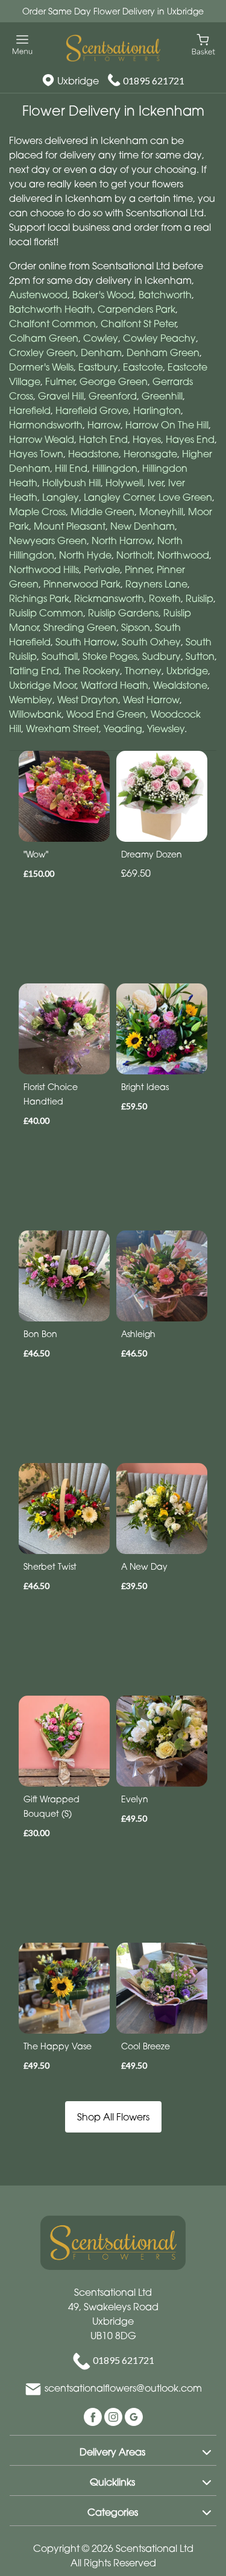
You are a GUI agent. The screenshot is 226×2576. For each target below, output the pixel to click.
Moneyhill (161, 512)
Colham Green (44, 338)
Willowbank (35, 714)
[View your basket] (203, 44)
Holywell (124, 483)
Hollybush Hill (71, 483)
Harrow (104, 425)
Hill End (71, 468)
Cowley (101, 338)
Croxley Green (42, 353)
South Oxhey (151, 642)
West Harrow (151, 700)
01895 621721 (154, 80)
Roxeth (165, 598)
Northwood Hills (44, 569)
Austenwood (38, 295)
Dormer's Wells (41, 367)
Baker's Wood (103, 295)
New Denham (143, 526)
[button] (113, 2450)
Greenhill (162, 396)
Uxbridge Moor (42, 685)
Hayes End (190, 439)
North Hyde (85, 555)
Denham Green (163, 353)
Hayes (147, 439)
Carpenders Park (137, 309)
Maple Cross (37, 512)
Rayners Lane (156, 584)
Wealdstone (180, 685)
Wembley (31, 700)
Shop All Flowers (113, 2117)
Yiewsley (166, 729)
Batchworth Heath (51, 309)
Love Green (185, 497)
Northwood (183, 555)
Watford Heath (115, 685)
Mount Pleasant (70, 526)
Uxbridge (187, 671)
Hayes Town (36, 454)
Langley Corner (119, 497)
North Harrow (122, 541)
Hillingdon (115, 468)
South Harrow (86, 642)
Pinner (138, 569)
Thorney (143, 671)
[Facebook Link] (94, 2416)
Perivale (102, 569)
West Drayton (88, 700)
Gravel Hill (61, 396)
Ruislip (199, 598)
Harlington (157, 410)
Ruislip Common (46, 613)
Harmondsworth (46, 425)
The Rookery (92, 671)
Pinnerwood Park (82, 584)
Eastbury (98, 367)
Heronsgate (150, 454)
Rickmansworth (109, 598)
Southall (60, 656)
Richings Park (39, 598)
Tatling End (34, 671)
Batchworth (165, 295)
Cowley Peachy (159, 338)
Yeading (123, 729)
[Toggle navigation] (23, 45)
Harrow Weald (42, 439)
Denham (101, 353)
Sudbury (162, 656)
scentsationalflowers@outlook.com (123, 2389)
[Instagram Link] (115, 2416)
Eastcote (143, 367)
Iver (155, 483)
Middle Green (102, 512)
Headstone (93, 454)
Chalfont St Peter (138, 324)
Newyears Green (48, 541)
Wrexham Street (62, 729)
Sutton (200, 656)
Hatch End (103, 439)
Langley (61, 497)
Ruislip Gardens (123, 613)
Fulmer (60, 381)
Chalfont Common (52, 324)
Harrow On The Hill (167, 425)
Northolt (134, 555)
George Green (114, 381)
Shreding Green (80, 627)
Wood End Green (106, 714)
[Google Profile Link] (134, 2416)
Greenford (113, 396)
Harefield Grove (92, 410)
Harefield (30, 410)
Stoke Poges (110, 656)
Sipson (136, 627)
